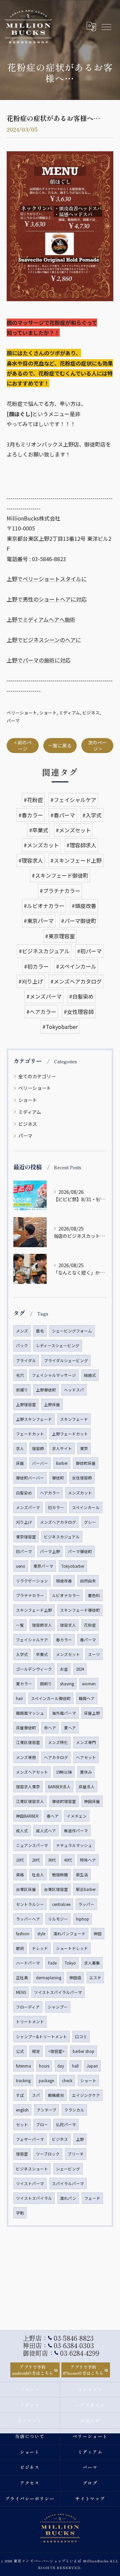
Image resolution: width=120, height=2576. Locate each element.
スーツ (94, 1654)
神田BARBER (27, 1816)
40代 (68, 1860)
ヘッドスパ (74, 1390)
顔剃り (46, 1684)
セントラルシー (30, 1904)
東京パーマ (43, 1566)
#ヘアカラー (41, 1012)
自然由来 (88, 1581)
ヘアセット (86, 1757)
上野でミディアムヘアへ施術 (41, 619)
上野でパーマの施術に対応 (39, 660)
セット (22, 2125)
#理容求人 (31, 860)
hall (75, 2066)
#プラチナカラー (60, 891)
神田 (98, 1934)
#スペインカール (76, 966)
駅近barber (86, 1889)
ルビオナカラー (66, 1595)
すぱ (20, 2095)
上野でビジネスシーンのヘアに (44, 640)
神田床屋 (92, 1801)
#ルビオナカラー (44, 906)
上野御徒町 (46, 1390)
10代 (20, 1860)
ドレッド (40, 1948)
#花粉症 (33, 800)
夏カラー (24, 1684)
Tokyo (70, 1963)
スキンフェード (74, 1419)
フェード (92, 2198)
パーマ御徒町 (80, 1551)
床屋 (20, 1463)
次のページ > (97, 746)
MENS (21, 1992)
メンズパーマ (28, 1507)
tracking (23, 2081)
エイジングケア (86, 2095)
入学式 (22, 1654)
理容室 (22, 2154)
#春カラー (31, 815)
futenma (23, 2066)
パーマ (13, 721)
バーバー (40, 1463)
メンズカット (80, 1493)
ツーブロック (48, 2154)
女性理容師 (82, 1478)
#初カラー (36, 966)
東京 (84, 1448)
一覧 (20, 1625)
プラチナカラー (30, 1595)
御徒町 (58, 1478)
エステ (95, 1978)
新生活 (82, 1875)
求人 (20, 1448)
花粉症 (90, 1625)
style (41, 1934)
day (61, 2066)
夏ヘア (70, 1728)
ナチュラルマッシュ (74, 1845)
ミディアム (69, 713)
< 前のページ (23, 746)
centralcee (61, 1904)
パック (22, 1345)
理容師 (38, 1448)
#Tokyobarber (60, 1027)
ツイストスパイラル (34, 2198)
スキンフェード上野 (34, 1610)
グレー (90, 1522)
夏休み (86, 1772)
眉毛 (40, 1331)
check (67, 2081)
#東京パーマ (39, 921)
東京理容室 (26, 1537)
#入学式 (92, 815)
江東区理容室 (28, 1742)
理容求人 (68, 1625)
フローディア (28, 2007)
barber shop (83, 2051)
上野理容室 (26, 1404)
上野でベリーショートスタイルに (47, 579)
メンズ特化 (58, 1742)
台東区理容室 (56, 1889)
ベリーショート (22, 713)
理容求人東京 (28, 1787)
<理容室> (56, 2051)
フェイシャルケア (32, 1640)
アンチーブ (46, 2110)
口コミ (81, 2037)
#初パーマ (89, 951)
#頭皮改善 (84, 906)
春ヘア (53, 1816)
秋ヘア (50, 1728)
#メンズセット (73, 830)
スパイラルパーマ (68, 2183)
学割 (20, 2213)
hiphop (82, 1919)
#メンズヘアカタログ (76, 981)
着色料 (94, 1595)
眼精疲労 (56, 2095)
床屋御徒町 (26, 1728)
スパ (36, 2095)
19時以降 (64, 1772)
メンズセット (68, 1654)
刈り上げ (24, 1522)
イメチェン (77, 1816)
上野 (80, 2139)
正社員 (22, 1978)
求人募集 (92, 1963)
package (46, 2081)
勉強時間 (60, 1875)
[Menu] (106, 26)
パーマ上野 (50, 1551)
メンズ (22, 1331)
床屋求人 (87, 1787)
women (89, 1684)
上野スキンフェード (34, 1419)
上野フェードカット (70, 1434)
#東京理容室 (60, 936)
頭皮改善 (64, 1581)
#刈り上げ (31, 981)
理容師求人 (42, 1625)
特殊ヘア (88, 1860)
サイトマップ (90, 2499)
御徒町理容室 (64, 1801)
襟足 (36, 2051)
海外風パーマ (64, 1713)
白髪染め (24, 1493)
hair (19, 1698)
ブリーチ (76, 2154)
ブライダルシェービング (66, 1360)
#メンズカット (41, 845)
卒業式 (42, 1654)
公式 (20, 2051)
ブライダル (26, 1360)
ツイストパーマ (30, 2183)
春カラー (64, 1640)
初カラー (56, 1507)
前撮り (22, 1390)
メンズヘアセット (32, 1772)
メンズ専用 (26, 1757)
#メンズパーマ (44, 996)
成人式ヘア (46, 1831)
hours (44, 2066)
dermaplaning (49, 1978)
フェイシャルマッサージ (54, 1375)
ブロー (42, 2125)
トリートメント (30, 2022)
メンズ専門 (86, 1742)
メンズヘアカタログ (58, 1522)
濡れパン (68, 2198)
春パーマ (88, 1640)
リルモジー (58, 1919)
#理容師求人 (81, 845)
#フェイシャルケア (73, 800)
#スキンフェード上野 (76, 860)
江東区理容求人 (30, 1801)
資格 (20, 1875)
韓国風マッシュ (30, 1713)
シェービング (68, 2169)
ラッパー (86, 1904)
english (22, 2110)
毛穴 (20, 1375)
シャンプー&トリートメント (41, 2037)
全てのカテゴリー (37, 1076)
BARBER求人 (59, 1787)
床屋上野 (92, 1713)
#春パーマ (63, 815)
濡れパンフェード (69, 1934)
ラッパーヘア (28, 1919)
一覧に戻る (60, 745)
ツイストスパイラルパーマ (58, 1992)
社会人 (38, 1875)
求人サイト (62, 1448)
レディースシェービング (58, 1345)
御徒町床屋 (86, 1463)
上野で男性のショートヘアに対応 (47, 599)
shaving (67, 1684)
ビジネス (91, 713)
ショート (48, 713)
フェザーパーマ (30, 2139)
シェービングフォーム (72, 1331)
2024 (80, 1669)
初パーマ (24, 1551)
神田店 (75, 1978)
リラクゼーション (32, 1581)
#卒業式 (39, 830)
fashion (23, 1934)
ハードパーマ (28, 1963)
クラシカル (74, 2110)
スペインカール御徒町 (51, 1698)
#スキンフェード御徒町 (60, 875)
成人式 (22, 1831)
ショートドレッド (72, 1948)
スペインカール (86, 1507)
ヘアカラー (50, 1493)
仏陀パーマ (66, 2125)
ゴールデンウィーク (34, 1669)
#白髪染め (81, 996)
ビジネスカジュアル (62, 1537)
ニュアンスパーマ (32, 1845)
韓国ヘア (87, 1698)
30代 (52, 1860)
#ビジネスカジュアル (44, 951)
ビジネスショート (32, 2169)
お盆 (64, 1669)
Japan (92, 2066)
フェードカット (30, 1434)
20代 (36, 1860)
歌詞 (20, 1948)
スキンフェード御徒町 (80, 1610)
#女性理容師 (79, 1012)
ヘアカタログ (56, 1757)
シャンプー (58, 2007)
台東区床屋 (26, 1889)
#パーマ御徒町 (79, 921)
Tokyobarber (73, 1566)
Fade (52, 1963)
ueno (21, 1566)
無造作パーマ (76, 1831)
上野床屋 (52, 1404)
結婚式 (90, 1375)
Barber (62, 1463)
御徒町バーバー (30, 1478)
